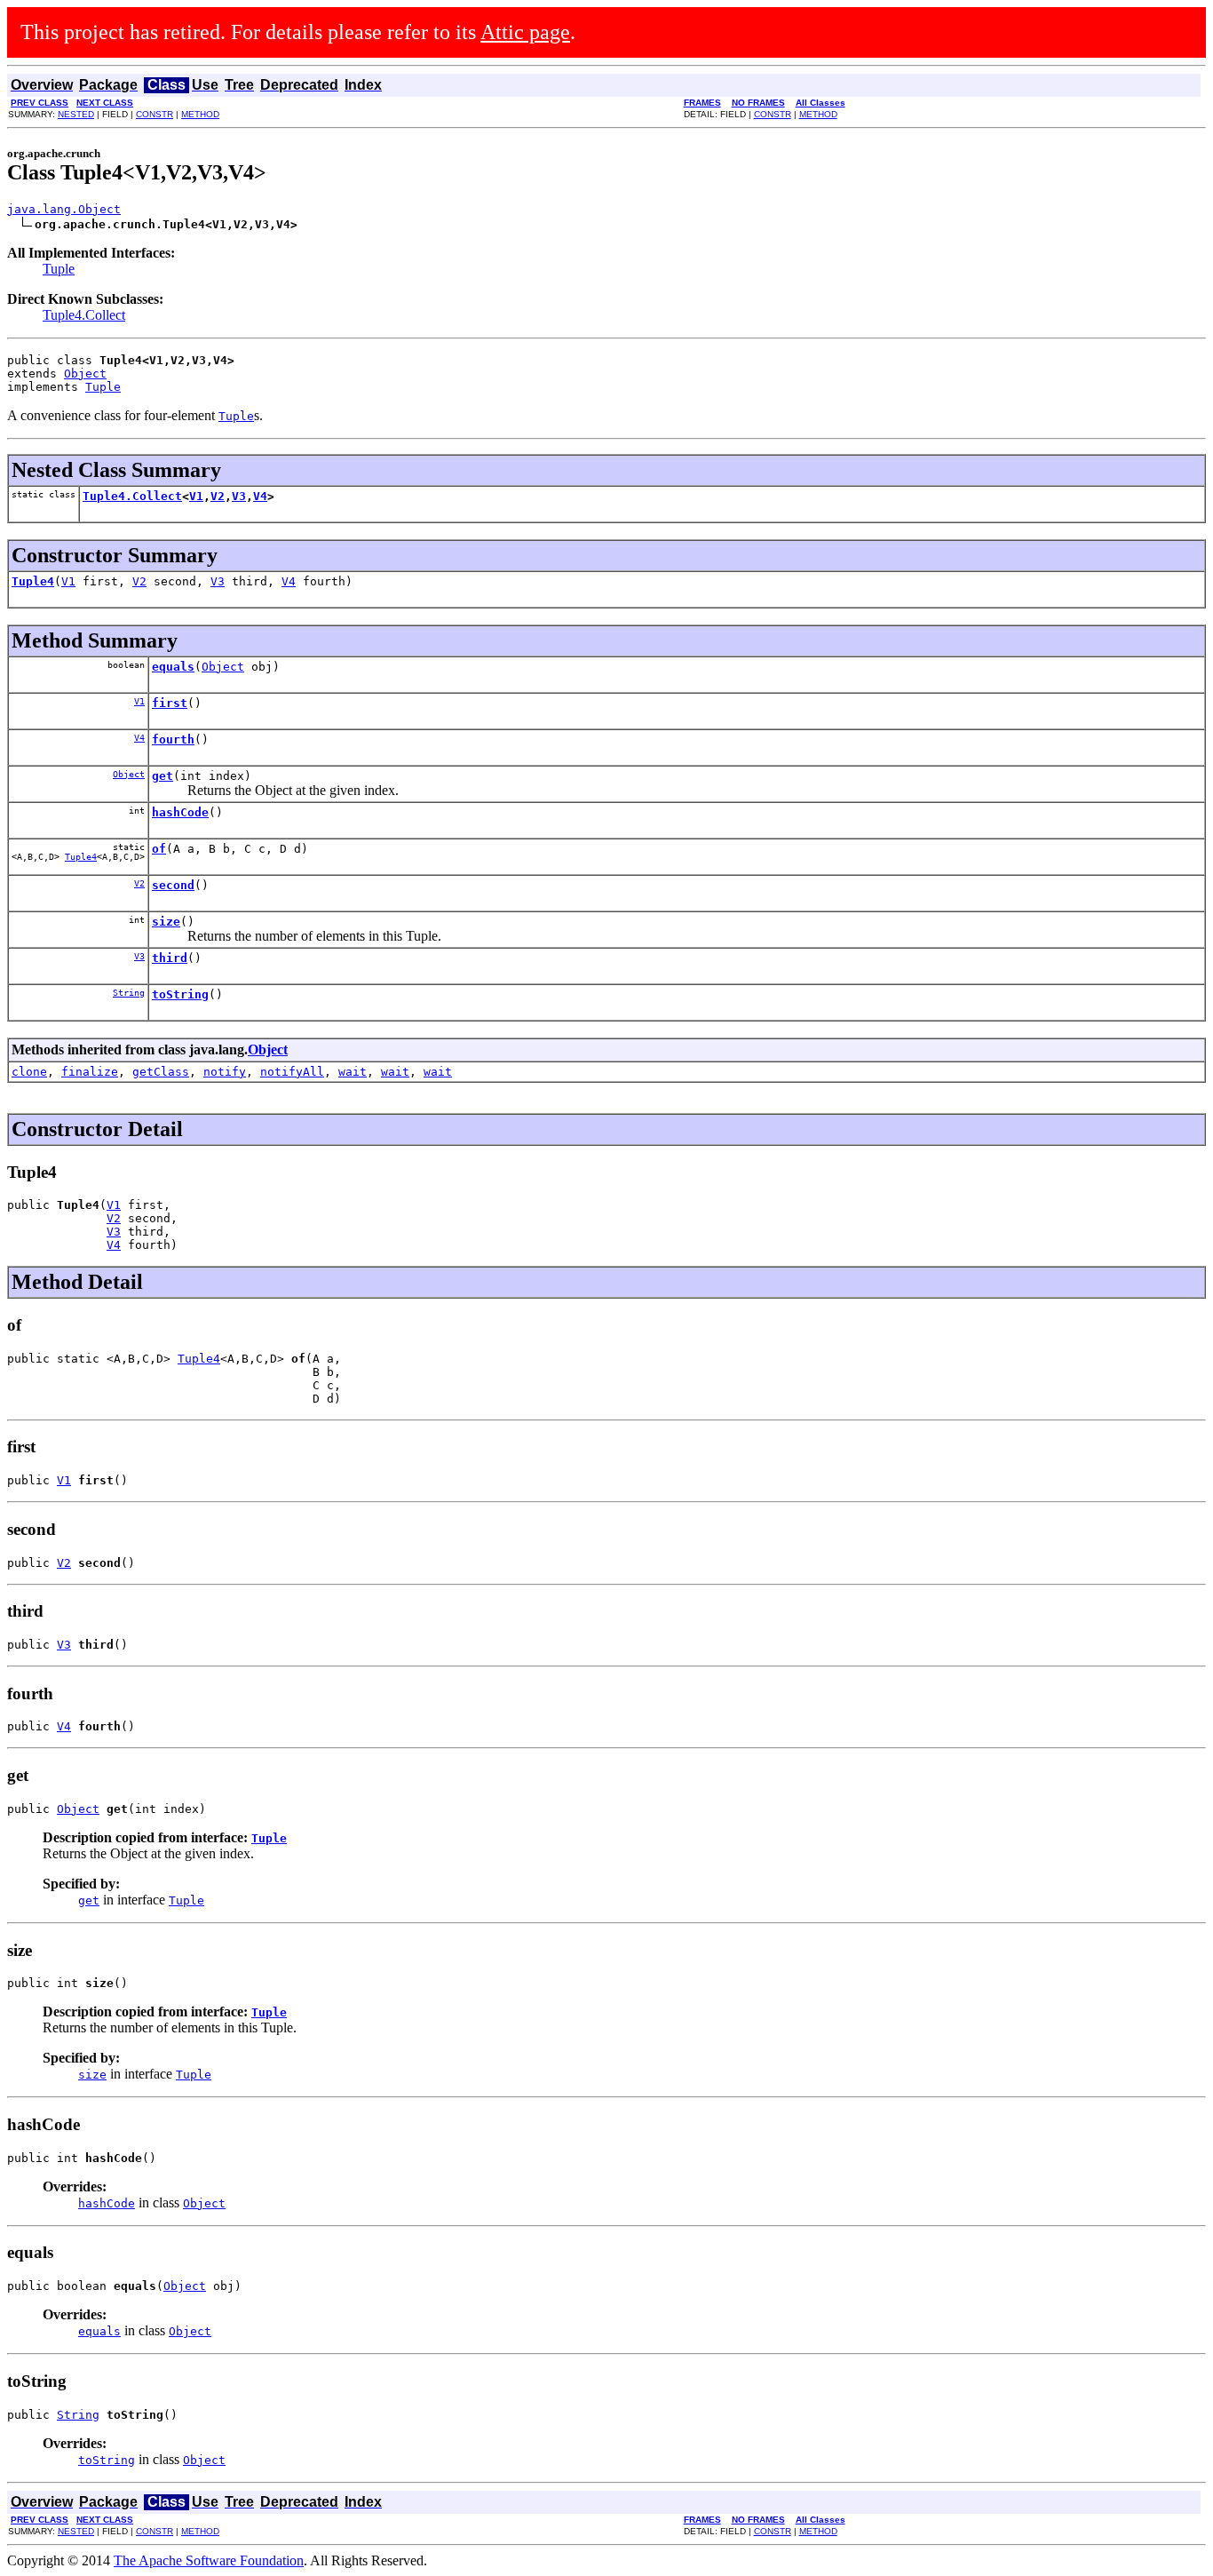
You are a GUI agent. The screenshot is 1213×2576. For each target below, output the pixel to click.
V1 (196, 496)
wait (353, 1072)
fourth (173, 739)
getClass (161, 1072)
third (170, 958)
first (170, 703)
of (159, 849)
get (163, 776)
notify (225, 1072)
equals (173, 667)
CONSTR (155, 114)
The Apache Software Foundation (209, 2560)
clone (29, 1072)
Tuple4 (33, 581)
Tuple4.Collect (84, 315)
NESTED (76, 114)
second (173, 885)
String (129, 993)
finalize (90, 1072)
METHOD (200, 114)
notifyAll (292, 1072)
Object (85, 374)
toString (180, 994)
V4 (260, 496)
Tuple (59, 269)
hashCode (180, 812)
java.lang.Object (64, 209)
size (166, 922)
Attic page (525, 32)
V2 (218, 496)
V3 (239, 496)
